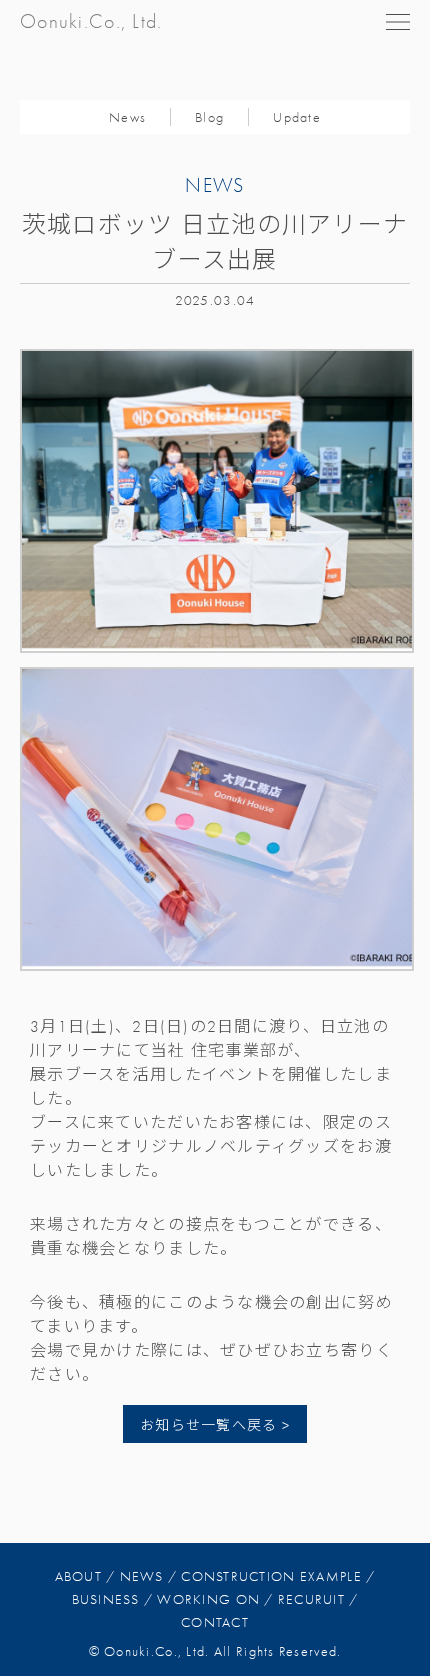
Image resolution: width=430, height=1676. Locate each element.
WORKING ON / (215, 1599)
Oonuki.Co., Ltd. (91, 21)
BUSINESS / (113, 1599)
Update (297, 117)
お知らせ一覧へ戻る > (215, 1425)
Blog (209, 117)
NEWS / (149, 1576)
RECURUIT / (318, 1599)
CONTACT (215, 1622)
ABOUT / (85, 1576)
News (127, 117)
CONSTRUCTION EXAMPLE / (278, 1576)
